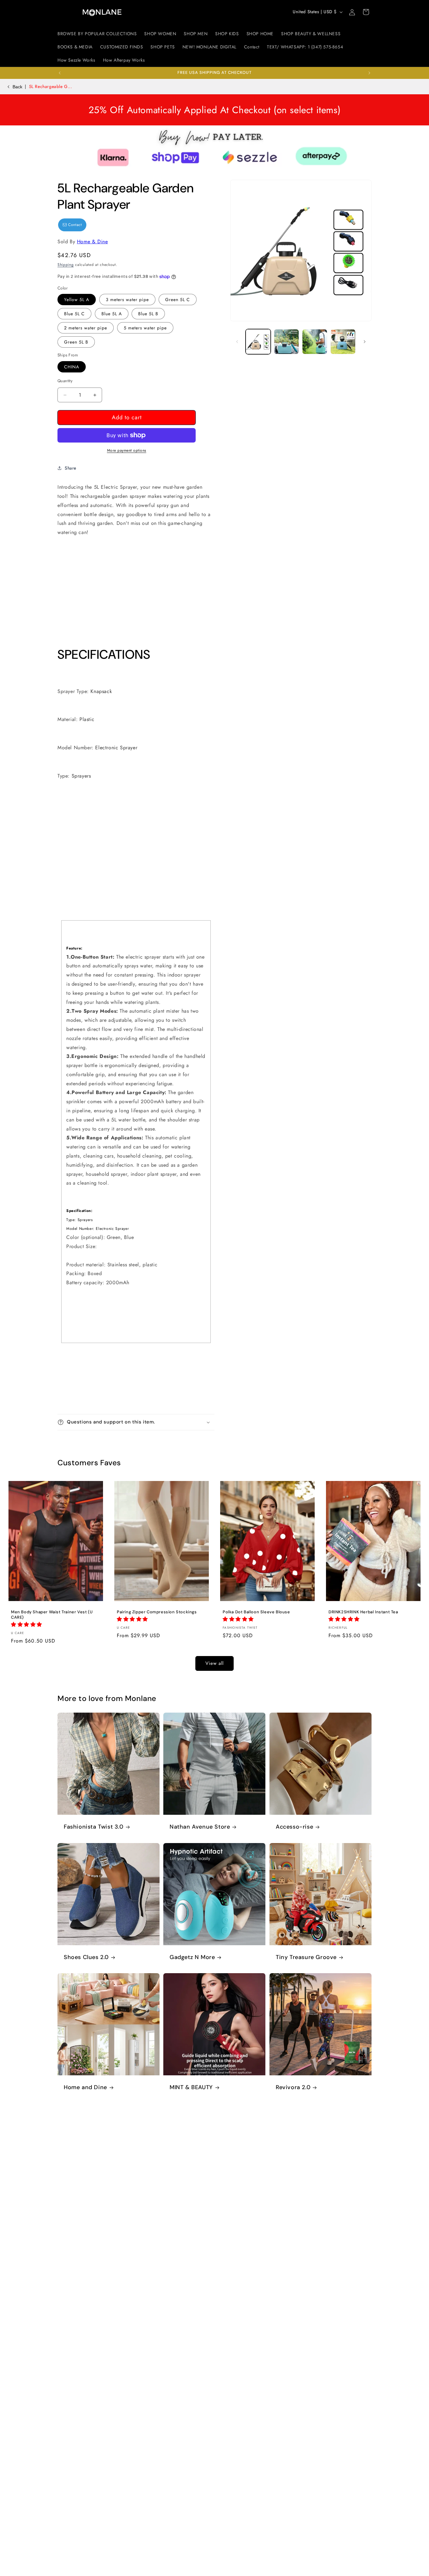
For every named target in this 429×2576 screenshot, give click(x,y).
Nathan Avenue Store (200, 1827)
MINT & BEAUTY (191, 2088)
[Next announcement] (369, 73)
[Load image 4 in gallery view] (343, 342)
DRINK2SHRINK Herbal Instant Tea (363, 1612)
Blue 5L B (148, 314)
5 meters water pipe (145, 328)
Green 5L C (178, 300)
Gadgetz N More (192, 1957)
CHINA (72, 367)
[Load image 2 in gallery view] (286, 342)
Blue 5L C (74, 314)
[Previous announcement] (60, 73)
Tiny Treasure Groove (306, 1957)
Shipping (66, 265)
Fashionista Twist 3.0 (94, 1827)
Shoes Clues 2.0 (86, 1957)
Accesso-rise (294, 1827)
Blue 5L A (112, 314)
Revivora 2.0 (293, 2088)
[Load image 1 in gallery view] (258, 342)
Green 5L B (76, 342)
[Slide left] (237, 342)
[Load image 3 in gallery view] (315, 342)
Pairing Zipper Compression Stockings (157, 1612)
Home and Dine (85, 2088)
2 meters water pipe (86, 328)
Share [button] (71, 468)
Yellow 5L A (77, 300)
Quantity (65, 381)
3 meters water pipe (127, 300)
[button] (366, 12)
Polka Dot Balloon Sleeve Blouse (256, 1612)
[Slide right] (365, 342)
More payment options (127, 450)
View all (215, 1663)
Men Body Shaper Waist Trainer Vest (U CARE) (52, 1615)
